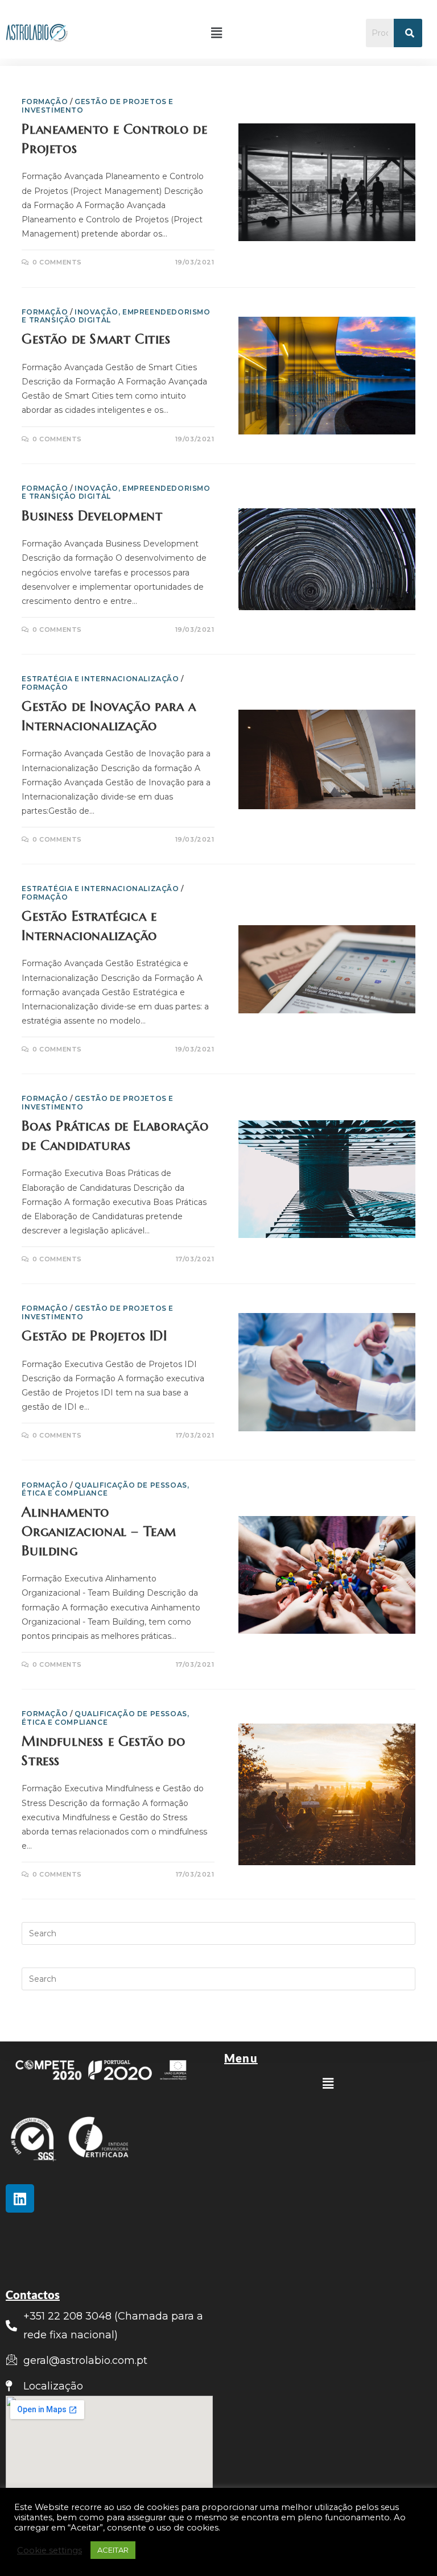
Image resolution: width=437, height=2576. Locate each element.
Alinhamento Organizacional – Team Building (99, 1531)
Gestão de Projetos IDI (94, 1336)
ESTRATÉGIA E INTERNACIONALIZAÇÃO (100, 679)
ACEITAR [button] (113, 2550)
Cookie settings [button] (50, 2550)
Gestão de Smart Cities (96, 339)
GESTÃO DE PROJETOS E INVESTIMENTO (98, 105)
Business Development (92, 516)
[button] (217, 33)
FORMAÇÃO (45, 102)
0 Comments (57, 262)
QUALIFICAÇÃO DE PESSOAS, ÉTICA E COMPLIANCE (105, 1489)
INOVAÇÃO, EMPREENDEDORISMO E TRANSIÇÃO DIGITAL (116, 316)
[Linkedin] (20, 2198)
